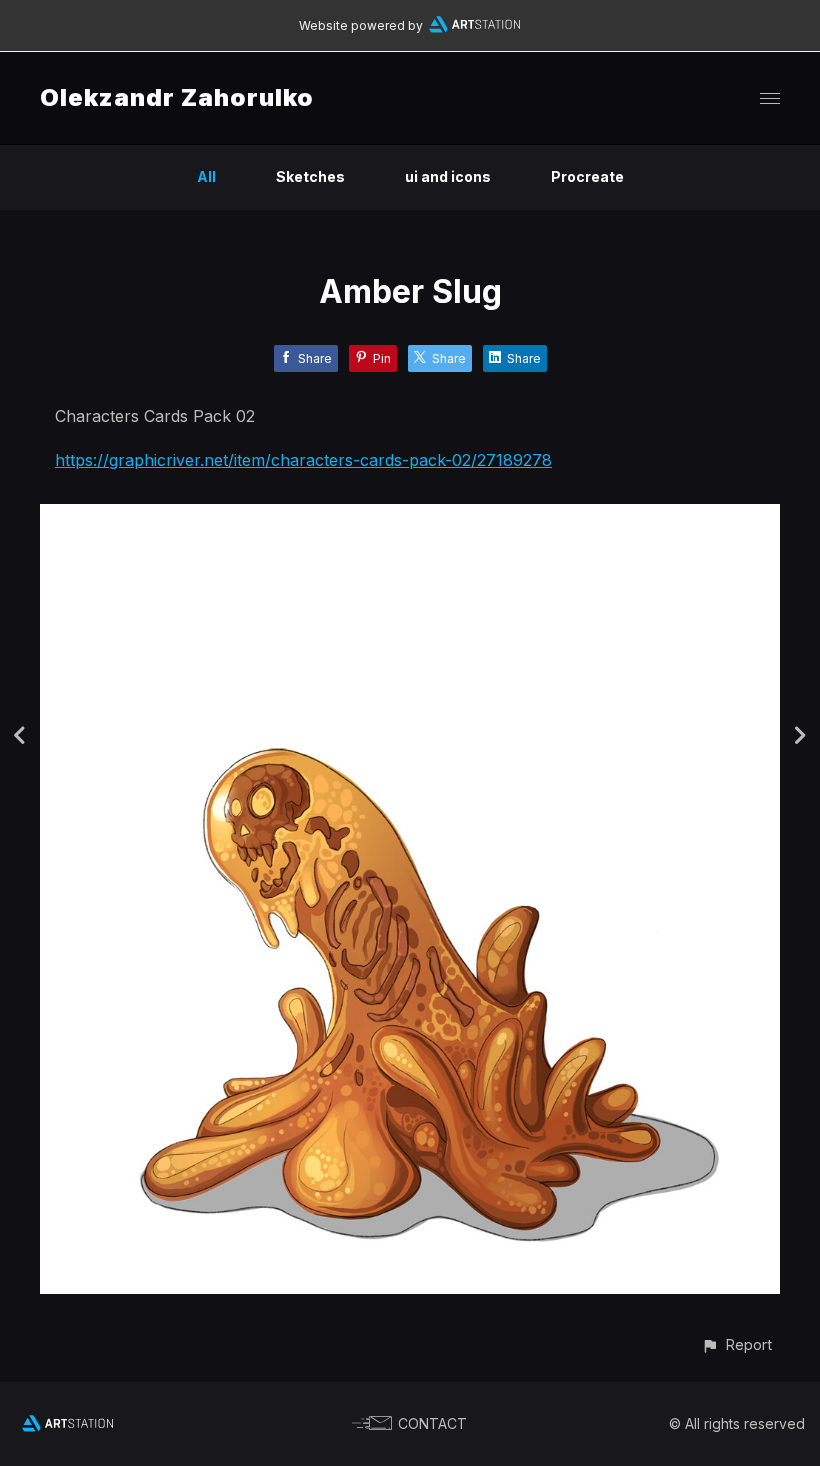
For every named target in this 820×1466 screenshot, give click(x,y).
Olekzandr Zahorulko (177, 97)
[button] (736, 1344)
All (206, 176)
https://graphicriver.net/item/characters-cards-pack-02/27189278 (303, 460)
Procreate (587, 176)
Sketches (310, 176)
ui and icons (448, 176)
